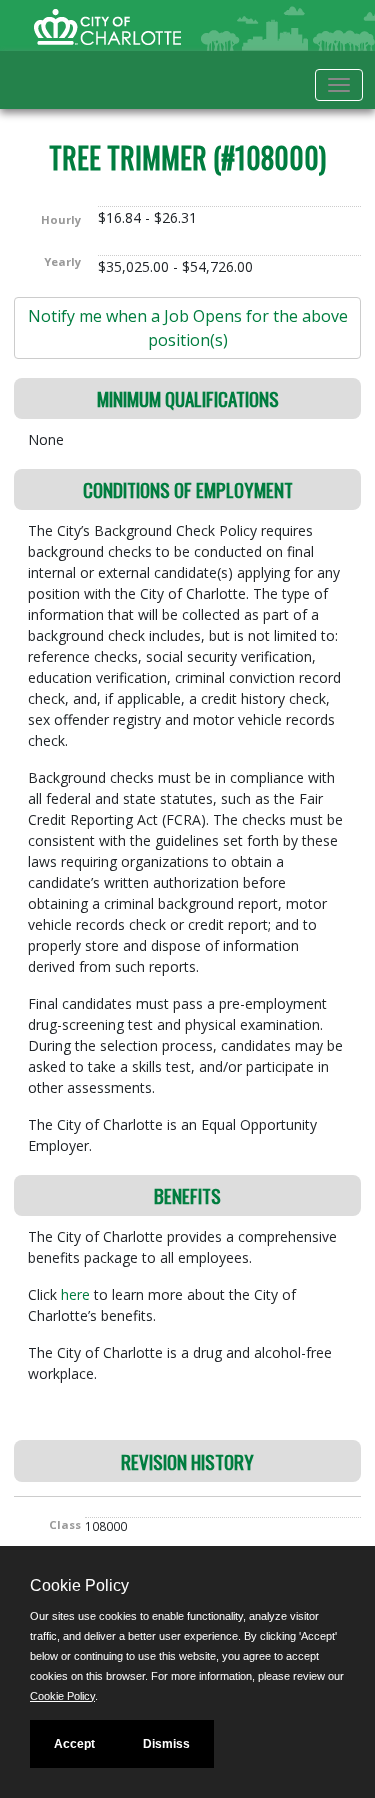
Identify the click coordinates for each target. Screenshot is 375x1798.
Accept (74, 1744)
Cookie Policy (62, 1696)
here (77, 1294)
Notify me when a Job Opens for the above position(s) (188, 328)
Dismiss (166, 1744)
